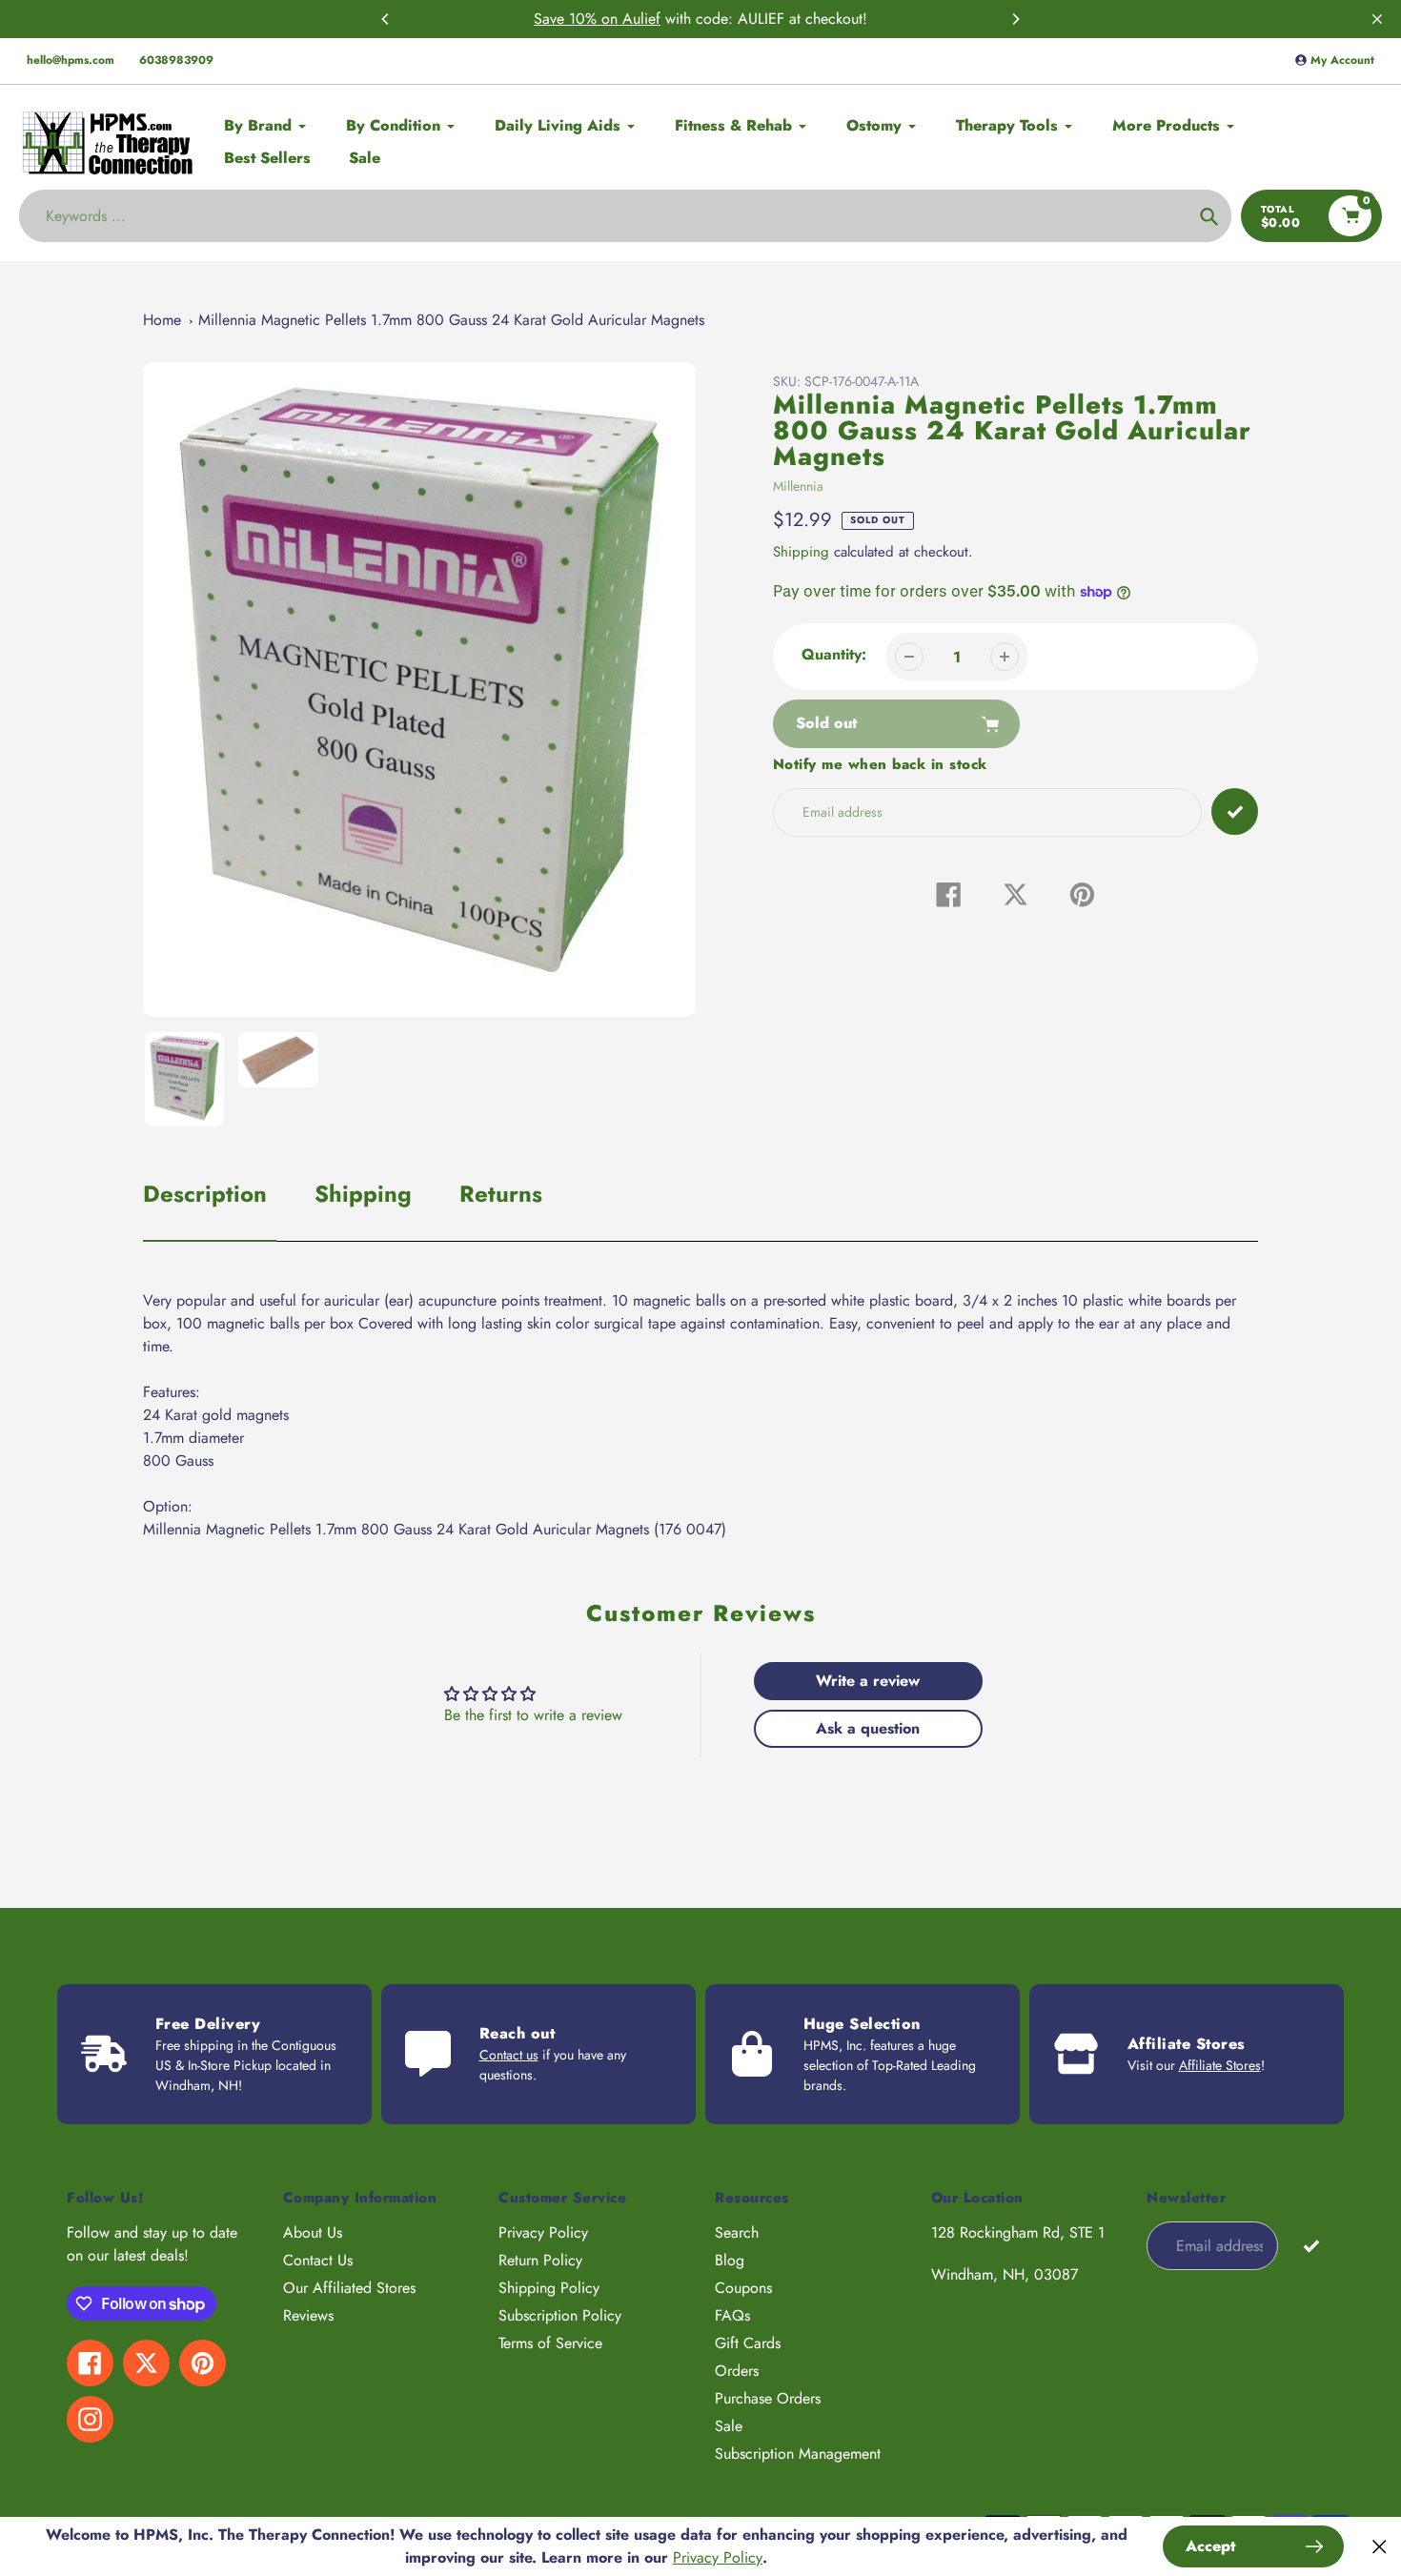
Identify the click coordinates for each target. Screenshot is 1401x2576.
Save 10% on (578, 19)
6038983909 (176, 60)
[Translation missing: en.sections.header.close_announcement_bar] (1377, 19)
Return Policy (540, 2260)
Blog (730, 2260)
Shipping (801, 552)
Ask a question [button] (868, 1728)
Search (737, 2232)
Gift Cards (748, 2343)
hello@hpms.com (71, 60)
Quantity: (834, 654)
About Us (313, 2232)
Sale (729, 2426)
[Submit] (1311, 2245)
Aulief (641, 19)
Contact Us (318, 2260)
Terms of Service (550, 2343)
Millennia (798, 486)
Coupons (743, 2288)
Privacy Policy (543, 2232)
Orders (737, 2371)
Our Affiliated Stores (349, 2288)
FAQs (732, 2315)
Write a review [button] (868, 1681)
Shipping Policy (549, 2288)
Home (162, 320)
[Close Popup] (1380, 2547)
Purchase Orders (768, 2398)
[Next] (1015, 19)
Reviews (308, 2315)
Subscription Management (798, 2454)
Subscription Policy (560, 2315)
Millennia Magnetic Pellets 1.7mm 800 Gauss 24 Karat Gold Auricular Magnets (451, 320)
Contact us (509, 2055)
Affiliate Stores (1220, 2065)
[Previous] (386, 19)
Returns (501, 1194)
